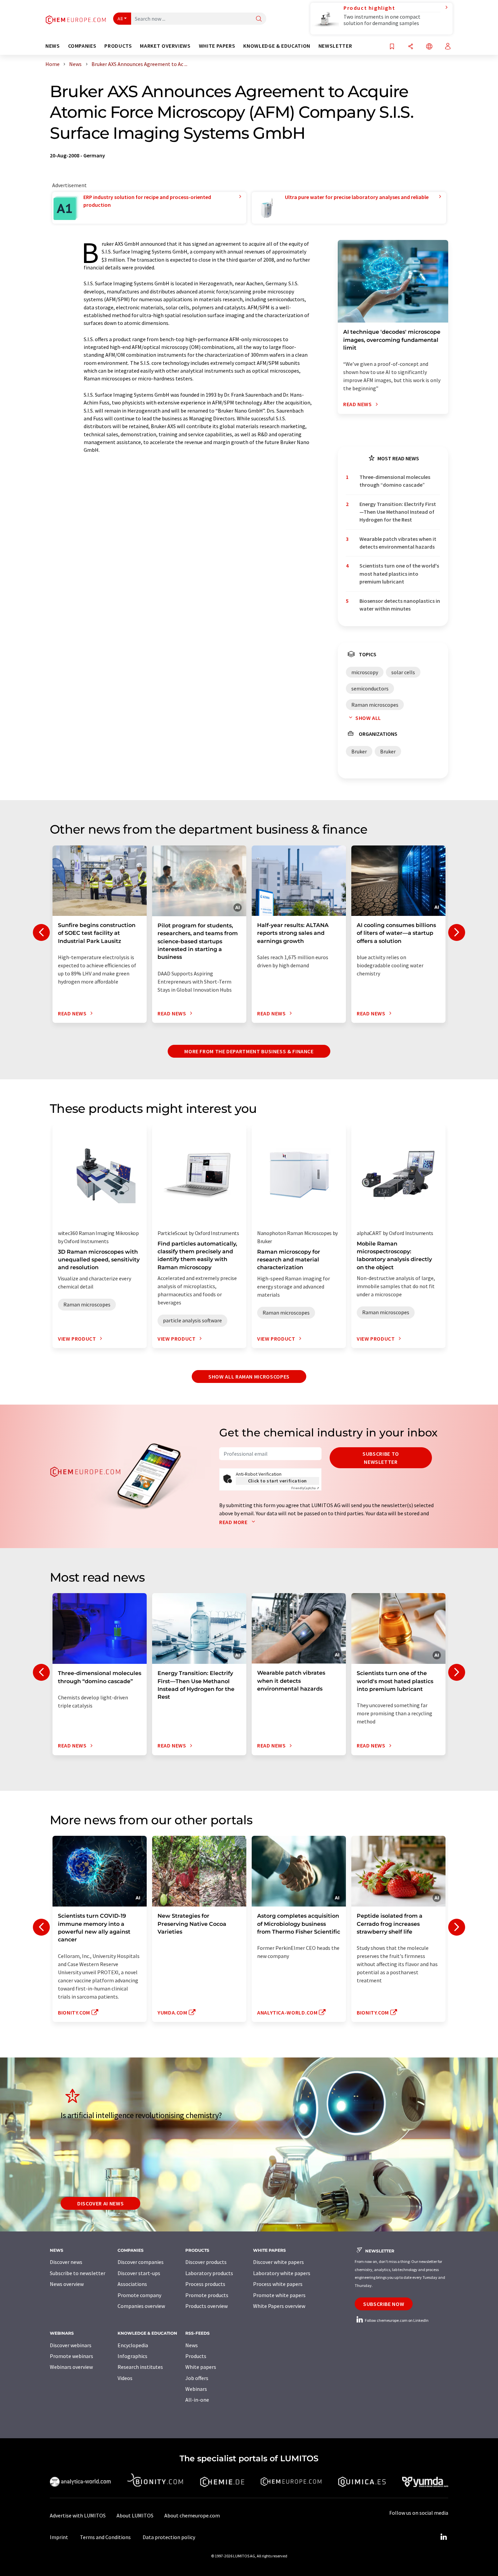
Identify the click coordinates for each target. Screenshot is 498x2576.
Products (196, 2356)
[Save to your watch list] (392, 47)
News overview (67, 2284)
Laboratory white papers (282, 2273)
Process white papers (278, 2284)
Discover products (206, 2262)
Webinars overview (71, 2367)
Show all (368, 718)
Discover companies (141, 2262)
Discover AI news (100, 2203)
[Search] (259, 19)
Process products (205, 2284)
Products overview (206, 2306)
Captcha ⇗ (305, 1488)
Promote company (139, 2295)
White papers (201, 2367)
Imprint (59, 2537)
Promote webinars (71, 2356)
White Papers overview (279, 2306)
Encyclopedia (133, 2345)
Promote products (207, 2295)
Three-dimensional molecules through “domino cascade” (395, 481)
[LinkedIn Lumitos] (443, 2537)
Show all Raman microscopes (249, 1377)
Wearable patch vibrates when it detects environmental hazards (398, 543)
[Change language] (429, 47)
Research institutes (140, 2367)
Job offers (197, 2378)
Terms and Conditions (105, 2537)
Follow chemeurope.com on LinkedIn (396, 2320)
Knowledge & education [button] (277, 46)
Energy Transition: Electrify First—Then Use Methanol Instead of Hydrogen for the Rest (398, 512)
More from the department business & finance (249, 1051)
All (120, 19)
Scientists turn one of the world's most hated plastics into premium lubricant (399, 574)
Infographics (132, 2356)
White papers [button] (217, 46)
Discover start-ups (139, 2273)
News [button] (53, 46)
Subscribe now (384, 2304)
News (192, 2345)
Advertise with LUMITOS (78, 2515)
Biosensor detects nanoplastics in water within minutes (400, 605)
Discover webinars (71, 2345)
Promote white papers (279, 2295)
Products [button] (118, 46)
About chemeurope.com (192, 2515)
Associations (132, 2284)
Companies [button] (82, 46)
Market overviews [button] (165, 46)
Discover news (66, 2262)
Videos (125, 2378)
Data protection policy (169, 2537)
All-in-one (197, 2400)
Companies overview (141, 2306)
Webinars (196, 2389)
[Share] (411, 47)
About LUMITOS (135, 2515)
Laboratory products (209, 2273)
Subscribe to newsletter (381, 1458)
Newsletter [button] (335, 46)
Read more (234, 1522)
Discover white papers (278, 2262)
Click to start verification (277, 1481)
